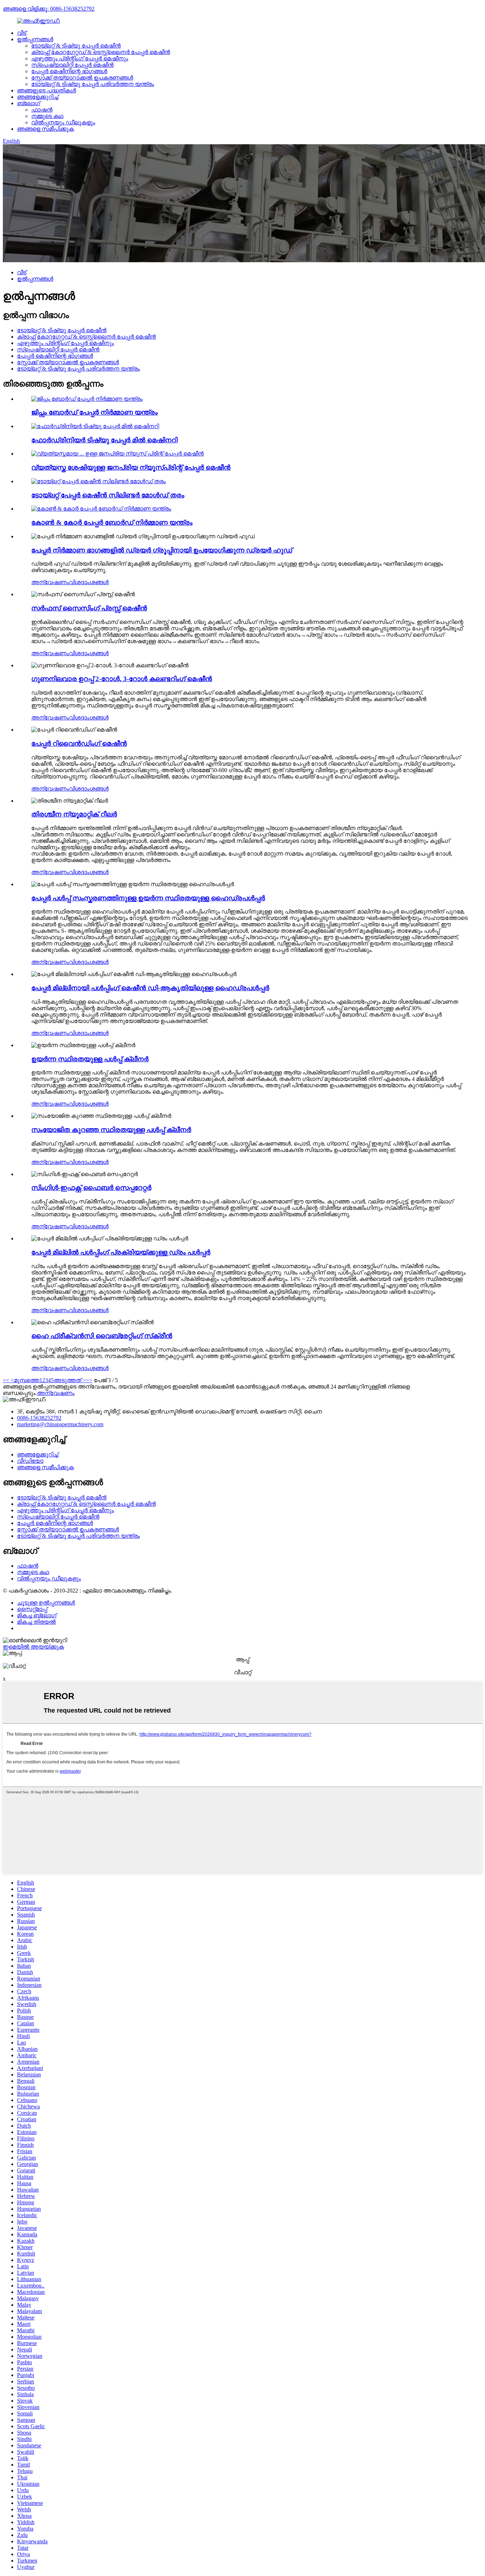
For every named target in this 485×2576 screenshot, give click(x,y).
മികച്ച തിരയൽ (36, 1622)
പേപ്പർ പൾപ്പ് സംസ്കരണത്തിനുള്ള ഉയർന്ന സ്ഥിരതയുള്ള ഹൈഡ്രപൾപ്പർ (148, 898)
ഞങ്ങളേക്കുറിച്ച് (38, 97)
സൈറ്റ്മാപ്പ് (32, 1609)
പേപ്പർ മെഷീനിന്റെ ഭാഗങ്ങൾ (69, 71)
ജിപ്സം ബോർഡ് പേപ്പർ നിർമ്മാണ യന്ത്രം (94, 412)
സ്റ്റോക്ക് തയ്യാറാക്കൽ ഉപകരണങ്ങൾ (82, 78)
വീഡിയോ (30, 1461)
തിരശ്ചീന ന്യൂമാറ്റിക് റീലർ (74, 814)
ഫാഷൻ (42, 110)
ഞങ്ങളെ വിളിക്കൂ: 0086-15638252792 (49, 9)
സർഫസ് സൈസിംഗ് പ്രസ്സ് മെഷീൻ (89, 608)
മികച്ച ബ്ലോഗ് (37, 1615)
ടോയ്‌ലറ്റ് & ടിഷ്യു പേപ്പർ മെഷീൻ (76, 46)
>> (89, 1380)
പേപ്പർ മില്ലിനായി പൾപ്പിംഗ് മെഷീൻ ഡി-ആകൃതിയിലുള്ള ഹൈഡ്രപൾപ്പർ (150, 988)
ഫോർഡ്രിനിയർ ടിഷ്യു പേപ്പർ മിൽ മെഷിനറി (104, 440)
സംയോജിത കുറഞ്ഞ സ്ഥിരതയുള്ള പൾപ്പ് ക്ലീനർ (111, 1130)
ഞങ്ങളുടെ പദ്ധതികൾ (47, 90)
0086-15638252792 (39, 1418)
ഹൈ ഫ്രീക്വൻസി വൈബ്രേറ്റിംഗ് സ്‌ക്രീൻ (102, 1336)
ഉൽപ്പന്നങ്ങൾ (35, 39)
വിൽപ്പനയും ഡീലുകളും (63, 122)
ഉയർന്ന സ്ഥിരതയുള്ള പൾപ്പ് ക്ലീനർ (90, 1059)
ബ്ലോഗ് (29, 103)
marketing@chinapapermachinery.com (60, 1424)
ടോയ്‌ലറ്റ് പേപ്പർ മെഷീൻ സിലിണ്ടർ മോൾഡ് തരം (108, 495)
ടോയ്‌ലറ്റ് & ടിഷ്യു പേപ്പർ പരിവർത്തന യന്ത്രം (93, 84)
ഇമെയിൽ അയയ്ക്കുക (33, 1647)
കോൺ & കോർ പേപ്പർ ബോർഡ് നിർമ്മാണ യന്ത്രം (112, 522)
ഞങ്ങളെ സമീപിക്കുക (45, 129)
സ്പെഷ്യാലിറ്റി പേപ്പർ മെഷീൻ (72, 65)
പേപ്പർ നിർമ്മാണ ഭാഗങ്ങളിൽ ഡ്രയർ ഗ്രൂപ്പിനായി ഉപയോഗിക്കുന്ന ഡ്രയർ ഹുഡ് (162, 550)
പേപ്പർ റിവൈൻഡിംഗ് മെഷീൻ (79, 743)
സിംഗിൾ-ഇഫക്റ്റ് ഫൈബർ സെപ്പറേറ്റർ (91, 1188)
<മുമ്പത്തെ (24, 1380)
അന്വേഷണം (50, 582)
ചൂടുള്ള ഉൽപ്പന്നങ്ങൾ (46, 1603)
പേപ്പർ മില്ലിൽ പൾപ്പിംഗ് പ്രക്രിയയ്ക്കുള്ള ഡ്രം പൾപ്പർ (121, 1252)
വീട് (22, 33)
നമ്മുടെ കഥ (47, 116)
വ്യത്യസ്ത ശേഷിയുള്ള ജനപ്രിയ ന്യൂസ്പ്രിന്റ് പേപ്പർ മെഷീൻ (131, 467)
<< (6, 1380)
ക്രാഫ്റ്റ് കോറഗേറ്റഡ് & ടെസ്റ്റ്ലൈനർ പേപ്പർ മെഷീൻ (101, 52)
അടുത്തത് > (70, 1380)
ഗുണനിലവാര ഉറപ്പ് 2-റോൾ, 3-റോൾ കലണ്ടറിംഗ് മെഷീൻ (122, 679)
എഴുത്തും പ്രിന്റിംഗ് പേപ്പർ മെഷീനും (80, 58)
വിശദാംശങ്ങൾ (89, 582)
